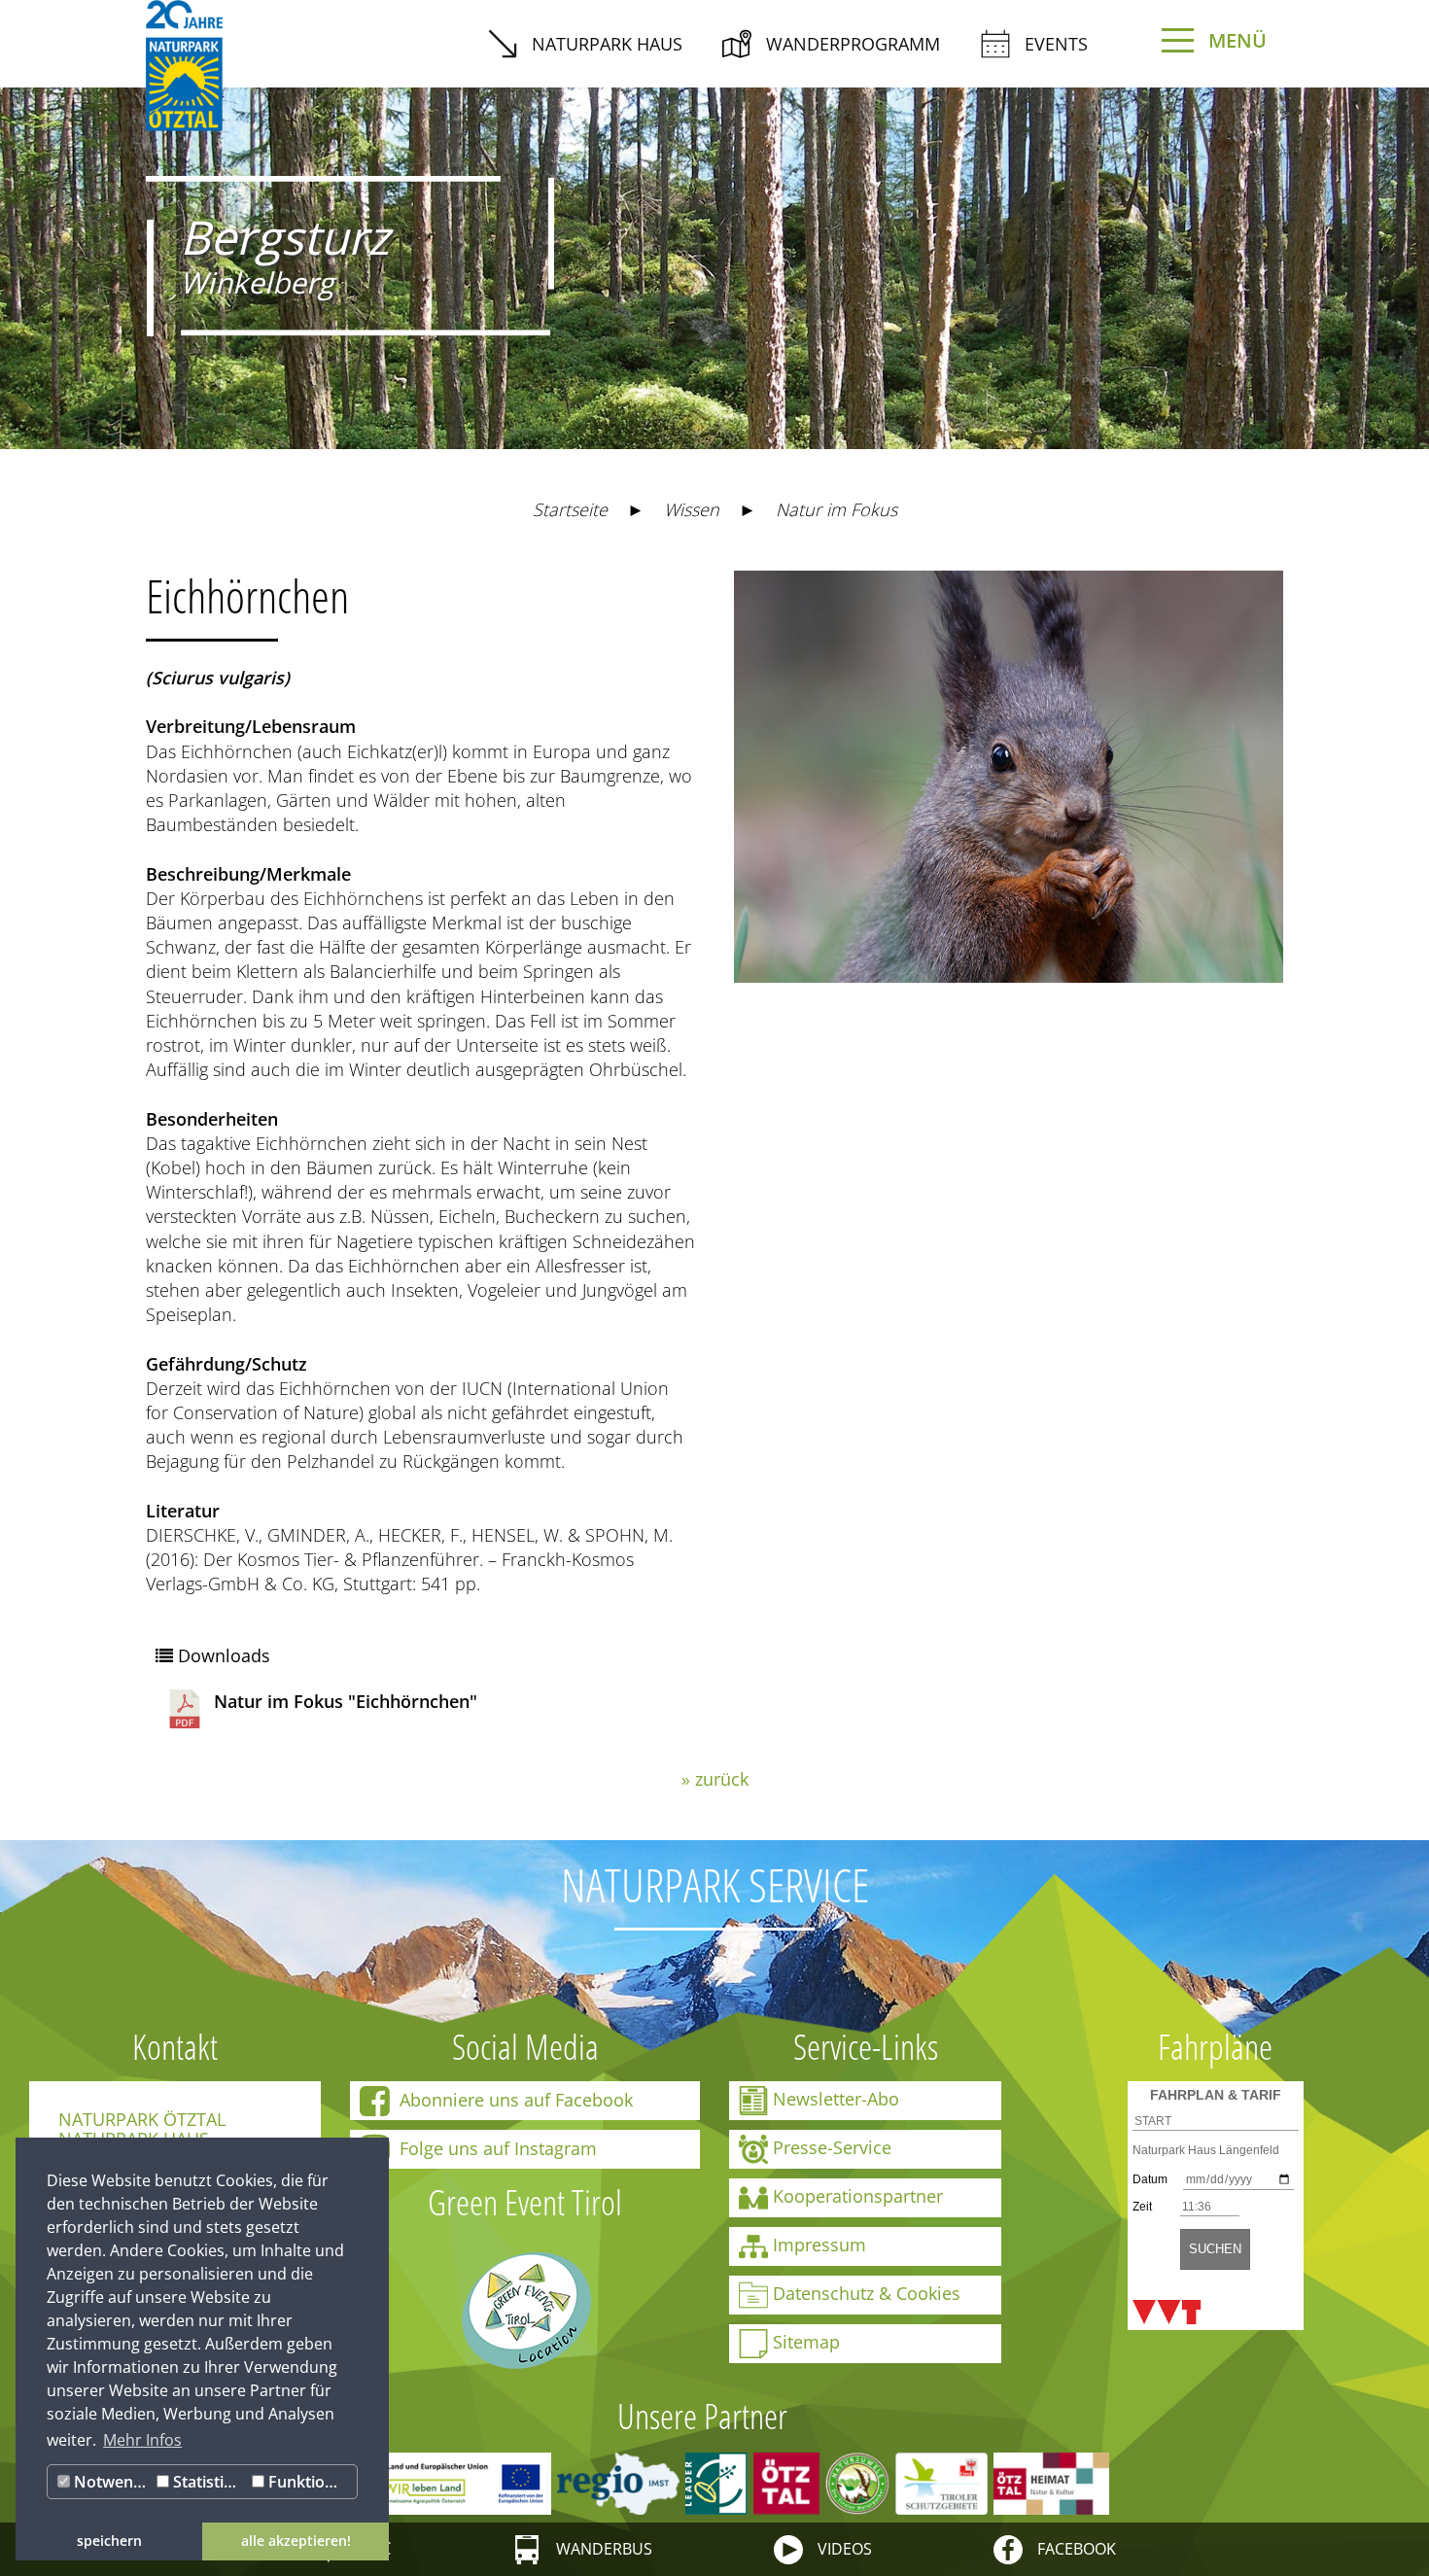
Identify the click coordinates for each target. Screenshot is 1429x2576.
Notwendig (111, 2482)
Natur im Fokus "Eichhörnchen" (346, 1701)
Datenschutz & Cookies (867, 2293)
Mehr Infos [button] (142, 2440)
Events (1056, 44)
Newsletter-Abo (836, 2099)
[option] (714, 254)
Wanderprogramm (853, 44)
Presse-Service (832, 2147)
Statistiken (208, 2482)
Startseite (570, 509)
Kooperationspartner (858, 2196)
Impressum (819, 2245)
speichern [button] (109, 2541)
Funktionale (310, 2482)
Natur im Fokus (836, 509)
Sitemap (806, 2342)
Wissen (692, 509)
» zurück (715, 1779)
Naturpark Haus (607, 44)
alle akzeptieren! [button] (296, 2541)
